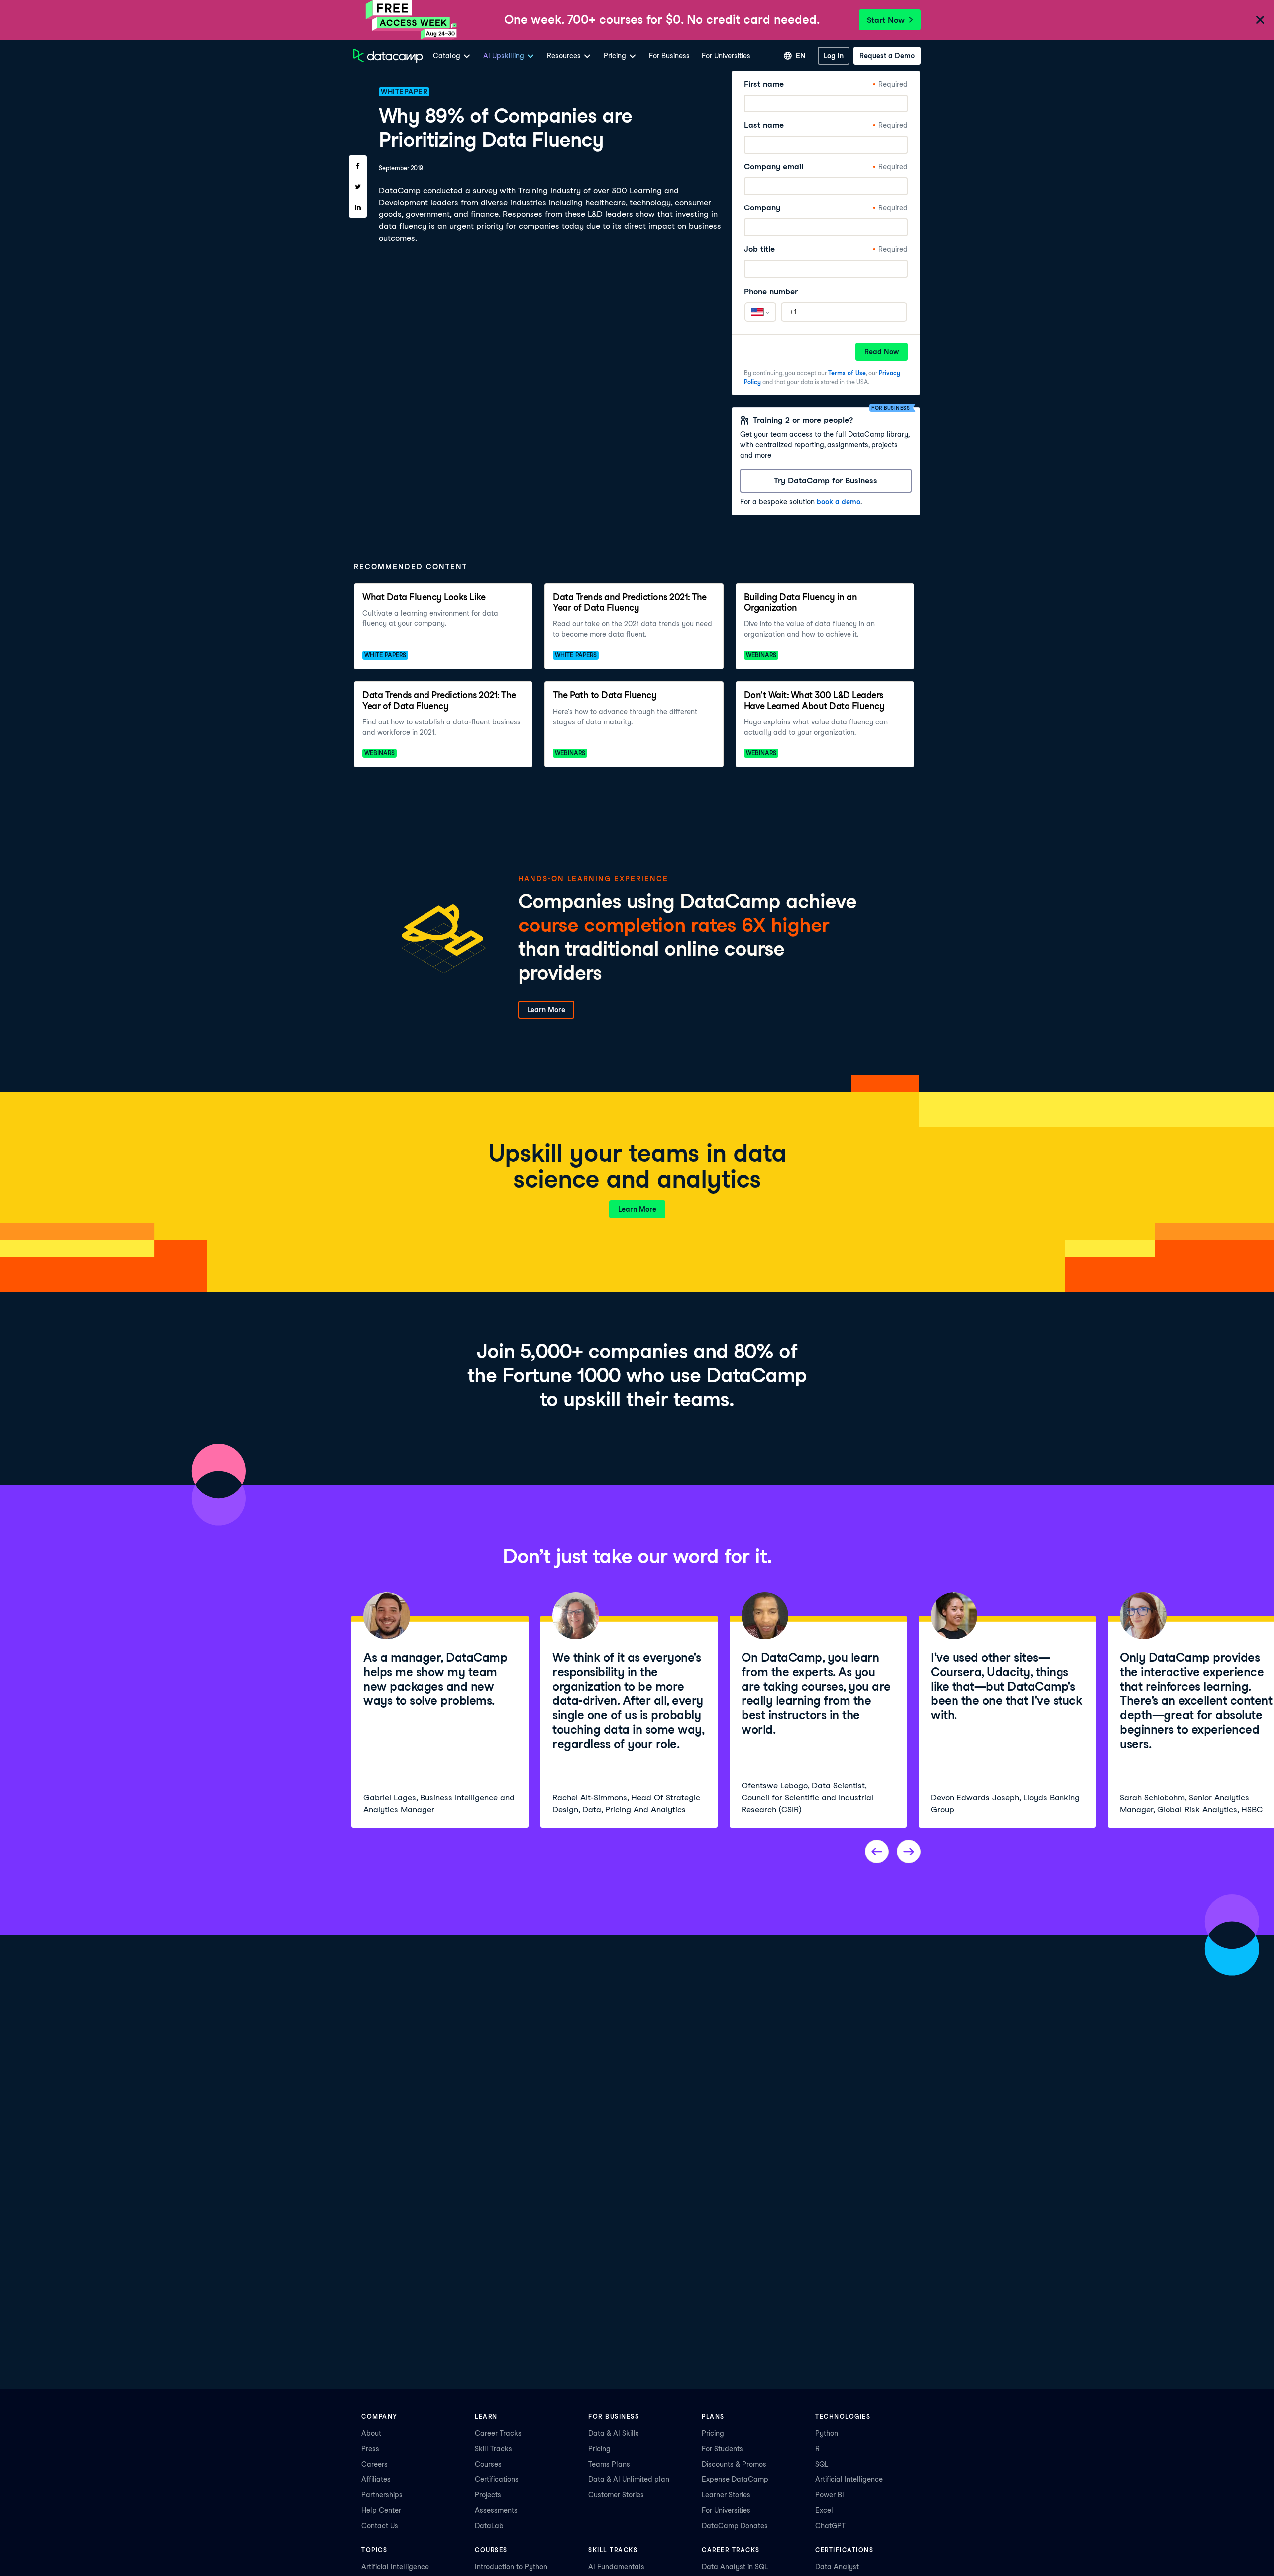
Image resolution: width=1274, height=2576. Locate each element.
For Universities (726, 56)
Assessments (496, 2510)
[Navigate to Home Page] (388, 56)
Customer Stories (616, 2495)
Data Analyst (837, 2567)
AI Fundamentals (616, 2567)
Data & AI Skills (614, 2433)
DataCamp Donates (735, 2526)
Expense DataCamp (735, 2479)
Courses (488, 2464)
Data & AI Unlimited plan (629, 2479)
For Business (669, 56)
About (371, 2433)
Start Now (886, 20)
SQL (822, 2464)
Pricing (599, 2449)
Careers (374, 2464)
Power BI (830, 2495)
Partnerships (382, 2495)
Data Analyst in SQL (735, 2567)
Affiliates (376, 2479)
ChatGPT (830, 2526)
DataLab (489, 2526)
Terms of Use (847, 373)
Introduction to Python (511, 2567)
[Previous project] (877, 1852)
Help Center (381, 2510)
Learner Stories (726, 2495)
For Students (722, 2449)
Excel (824, 2510)
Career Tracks (498, 2433)
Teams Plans (609, 2464)
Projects (488, 2495)
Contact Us (380, 2526)
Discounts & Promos (734, 2464)
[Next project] (909, 1852)
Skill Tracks (493, 2449)
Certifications (497, 2479)
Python (827, 2433)
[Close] (1260, 21)
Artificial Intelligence (849, 2479)
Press (370, 2449)
